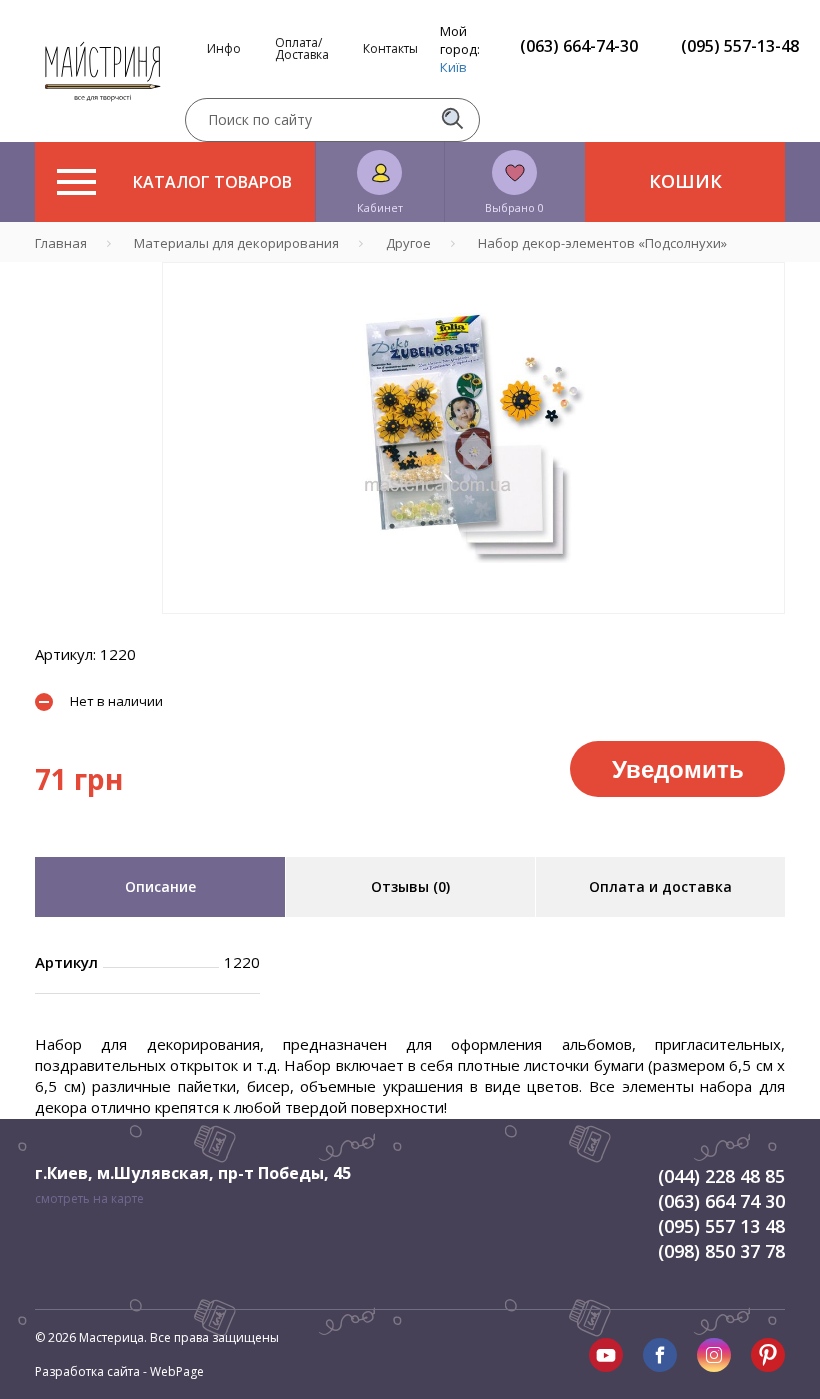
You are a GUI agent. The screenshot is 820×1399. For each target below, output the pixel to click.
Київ (453, 67)
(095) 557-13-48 (740, 46)
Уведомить (678, 768)
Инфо (224, 49)
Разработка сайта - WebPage (119, 1371)
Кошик (685, 181)
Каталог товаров (212, 182)
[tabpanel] (473, 438)
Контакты (390, 49)
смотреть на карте (89, 1198)
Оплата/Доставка (302, 49)
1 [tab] (474, 628)
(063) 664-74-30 (579, 46)
